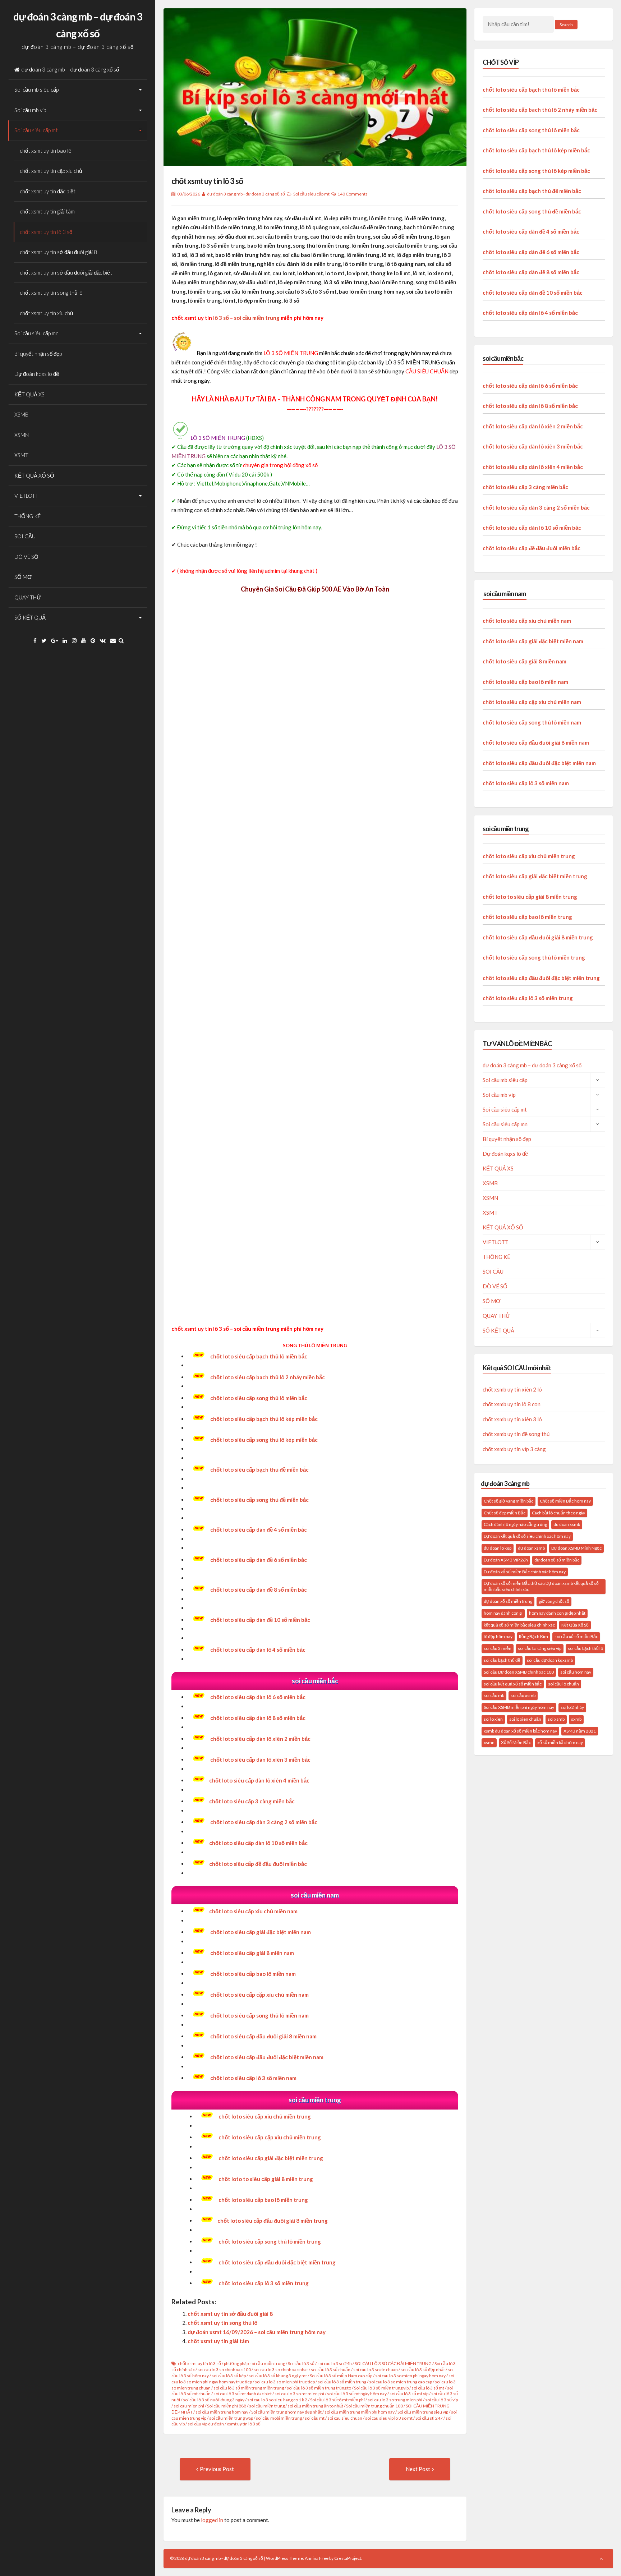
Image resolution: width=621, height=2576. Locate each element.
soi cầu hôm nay (576, 1672)
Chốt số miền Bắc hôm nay (565, 1501)
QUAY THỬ (28, 597)
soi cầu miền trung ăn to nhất (315, 2406)
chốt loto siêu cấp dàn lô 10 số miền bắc (258, 1843)
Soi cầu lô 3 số (301, 2363)
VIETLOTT (26, 496)
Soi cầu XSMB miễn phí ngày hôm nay (519, 1707)
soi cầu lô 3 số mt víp (409, 2394)
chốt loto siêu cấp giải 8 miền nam (252, 1953)
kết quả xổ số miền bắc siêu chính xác (519, 1625)
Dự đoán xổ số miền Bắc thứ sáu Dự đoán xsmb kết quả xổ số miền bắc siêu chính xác (541, 1586)
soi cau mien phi (189, 2406)
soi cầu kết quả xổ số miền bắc (513, 1684)
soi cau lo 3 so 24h (335, 2363)
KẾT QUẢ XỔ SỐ (34, 475)
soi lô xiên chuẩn (525, 1719)
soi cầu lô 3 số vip (441, 2400)
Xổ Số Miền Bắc (516, 1742)
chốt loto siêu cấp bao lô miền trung (527, 917)
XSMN (22, 435)
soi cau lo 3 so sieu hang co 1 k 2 (277, 2400)
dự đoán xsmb (531, 1548)
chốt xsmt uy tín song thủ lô (51, 293)
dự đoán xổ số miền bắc (557, 1560)
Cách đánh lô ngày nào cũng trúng (515, 1524)
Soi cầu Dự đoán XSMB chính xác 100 (519, 1672)
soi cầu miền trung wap (231, 2418)
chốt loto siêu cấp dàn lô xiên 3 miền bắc (533, 446)
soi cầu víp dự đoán (206, 2424)
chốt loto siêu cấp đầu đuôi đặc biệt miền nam (539, 763)
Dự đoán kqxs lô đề (37, 374)
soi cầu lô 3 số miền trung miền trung (249, 2388)
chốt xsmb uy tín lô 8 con (512, 1404)
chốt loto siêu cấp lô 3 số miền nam (526, 783)
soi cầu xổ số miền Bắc (576, 1636)
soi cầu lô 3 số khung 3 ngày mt (278, 2376)
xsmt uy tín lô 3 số (244, 2424)
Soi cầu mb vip (30, 110)
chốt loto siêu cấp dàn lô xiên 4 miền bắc (259, 1780)
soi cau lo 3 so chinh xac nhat (281, 2370)
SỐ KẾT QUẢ (30, 617)
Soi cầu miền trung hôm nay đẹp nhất (286, 2412)
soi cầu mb (494, 1695)
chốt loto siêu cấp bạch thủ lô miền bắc (259, 1356)
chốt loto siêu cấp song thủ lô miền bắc (259, 1398)
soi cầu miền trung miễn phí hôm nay (360, 2412)
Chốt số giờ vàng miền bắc (509, 1501)
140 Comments (353, 194)
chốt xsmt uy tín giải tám (47, 211)
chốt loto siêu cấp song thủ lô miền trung (534, 957)
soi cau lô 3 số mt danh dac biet (243, 2394)
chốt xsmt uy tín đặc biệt (48, 191)
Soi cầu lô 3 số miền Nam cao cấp (341, 2376)
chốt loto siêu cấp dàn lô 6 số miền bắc (258, 1697)
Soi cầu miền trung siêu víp (423, 2412)
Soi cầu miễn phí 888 (227, 2406)
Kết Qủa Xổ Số (575, 1625)
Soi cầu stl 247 (429, 2418)
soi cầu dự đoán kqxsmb (550, 1660)
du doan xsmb (567, 1524)
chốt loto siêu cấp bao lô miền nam (525, 682)
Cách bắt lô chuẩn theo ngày (558, 1513)
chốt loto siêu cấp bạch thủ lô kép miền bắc (264, 1419)
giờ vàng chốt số (554, 1601)
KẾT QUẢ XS (29, 394)
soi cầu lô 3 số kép (229, 2376)
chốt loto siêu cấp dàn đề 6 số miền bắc (531, 252)
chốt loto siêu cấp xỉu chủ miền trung (265, 2116)
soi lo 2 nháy (572, 1707)
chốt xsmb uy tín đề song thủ (516, 1434)
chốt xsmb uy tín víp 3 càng (514, 1449)
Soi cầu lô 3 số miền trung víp (381, 2388)
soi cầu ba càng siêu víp (540, 1648)
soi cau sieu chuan (345, 2418)
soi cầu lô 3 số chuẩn (331, 2370)
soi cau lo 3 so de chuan (376, 2370)
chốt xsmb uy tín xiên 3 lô (512, 1419)
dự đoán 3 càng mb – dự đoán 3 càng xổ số (70, 69)
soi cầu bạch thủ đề (502, 1660)
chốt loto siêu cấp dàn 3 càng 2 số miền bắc (536, 507)
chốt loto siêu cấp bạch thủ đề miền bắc (532, 191)
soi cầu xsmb (523, 1695)
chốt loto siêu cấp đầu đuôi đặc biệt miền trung (541, 978)
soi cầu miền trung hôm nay (222, 2412)
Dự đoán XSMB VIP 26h (506, 1560)
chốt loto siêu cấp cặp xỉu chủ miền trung (270, 2137)
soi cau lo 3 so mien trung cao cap (401, 2382)
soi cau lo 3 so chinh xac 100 (224, 2370)
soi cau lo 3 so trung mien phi (395, 2400)
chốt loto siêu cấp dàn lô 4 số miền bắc (258, 1650)
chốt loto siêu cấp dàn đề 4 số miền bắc (531, 231)
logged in (212, 2520)
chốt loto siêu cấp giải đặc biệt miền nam (261, 1932)
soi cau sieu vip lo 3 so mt (389, 2418)
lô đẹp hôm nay (498, 1636)
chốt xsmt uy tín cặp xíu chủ (51, 171)
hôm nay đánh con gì (503, 1613)
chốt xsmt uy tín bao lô (46, 151)
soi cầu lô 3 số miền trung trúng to (319, 2388)
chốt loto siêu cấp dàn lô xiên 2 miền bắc (260, 1739)
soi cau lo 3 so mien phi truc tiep (285, 2382)
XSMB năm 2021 (580, 1731)
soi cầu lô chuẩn (563, 1684)
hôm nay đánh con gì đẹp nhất (557, 1613)
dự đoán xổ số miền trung (508, 1601)
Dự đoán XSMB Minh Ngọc (576, 1548)
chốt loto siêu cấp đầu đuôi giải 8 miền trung (273, 2221)
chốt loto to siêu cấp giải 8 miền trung (530, 897)
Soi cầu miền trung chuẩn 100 (374, 2406)
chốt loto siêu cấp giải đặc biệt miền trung (271, 2158)
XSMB (21, 414)
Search (566, 25)
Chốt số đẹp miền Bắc (505, 1513)
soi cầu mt (315, 2418)
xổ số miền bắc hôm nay (560, 1742)
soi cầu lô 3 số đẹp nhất (423, 2370)
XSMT (21, 455)
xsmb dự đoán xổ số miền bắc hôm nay (520, 1731)
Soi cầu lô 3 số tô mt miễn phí (337, 2400)
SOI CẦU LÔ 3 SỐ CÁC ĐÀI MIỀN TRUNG (393, 2363)
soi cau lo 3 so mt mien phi (299, 2394)
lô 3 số (221, 318)
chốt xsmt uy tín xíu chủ (46, 313)
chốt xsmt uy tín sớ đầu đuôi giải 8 (58, 252)
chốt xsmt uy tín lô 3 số (46, 232)
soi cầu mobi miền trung (279, 2418)
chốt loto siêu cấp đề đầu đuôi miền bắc (258, 1864)
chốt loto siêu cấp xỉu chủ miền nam (253, 1911)
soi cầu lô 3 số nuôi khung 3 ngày (214, 2400)
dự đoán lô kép (498, 1548)
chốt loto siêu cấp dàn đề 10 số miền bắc (533, 293)
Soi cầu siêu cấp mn (36, 333)
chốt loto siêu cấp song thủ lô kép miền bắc (536, 171)
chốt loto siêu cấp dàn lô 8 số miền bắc (258, 1718)
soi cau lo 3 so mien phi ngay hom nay (410, 2376)
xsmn (489, 1742)
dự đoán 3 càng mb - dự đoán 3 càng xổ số (246, 194)
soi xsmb (556, 1719)
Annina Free (317, 2558)
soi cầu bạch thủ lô (585, 1648)
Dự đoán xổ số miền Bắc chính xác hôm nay (525, 1572)
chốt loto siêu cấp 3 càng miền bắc (252, 1801)
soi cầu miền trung (257, 318)
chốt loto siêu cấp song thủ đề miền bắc (532, 211)
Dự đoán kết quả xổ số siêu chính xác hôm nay (527, 1536)
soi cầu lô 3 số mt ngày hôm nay (357, 2394)
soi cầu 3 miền (498, 1648)
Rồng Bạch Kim (533, 1636)
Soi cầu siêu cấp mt (36, 130)
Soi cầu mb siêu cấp (36, 89)
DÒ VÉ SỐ (26, 557)
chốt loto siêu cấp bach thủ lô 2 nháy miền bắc (268, 1377)
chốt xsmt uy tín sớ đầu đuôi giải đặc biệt (66, 272)
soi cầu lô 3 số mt (428, 2388)
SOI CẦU (25, 536)
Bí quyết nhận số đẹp (38, 354)
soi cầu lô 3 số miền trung (342, 2382)
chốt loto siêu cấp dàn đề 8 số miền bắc (531, 272)
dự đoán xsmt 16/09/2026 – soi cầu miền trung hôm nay (257, 2332)
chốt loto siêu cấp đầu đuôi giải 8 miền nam (536, 742)
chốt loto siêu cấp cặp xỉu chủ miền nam (532, 702)
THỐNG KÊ (27, 516)
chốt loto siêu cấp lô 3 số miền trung (528, 998)
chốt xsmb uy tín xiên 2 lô (512, 1389)
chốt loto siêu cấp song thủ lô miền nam (532, 722)
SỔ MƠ (23, 577)
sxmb (576, 1719)
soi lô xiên (493, 1719)
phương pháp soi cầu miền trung (254, 2363)
